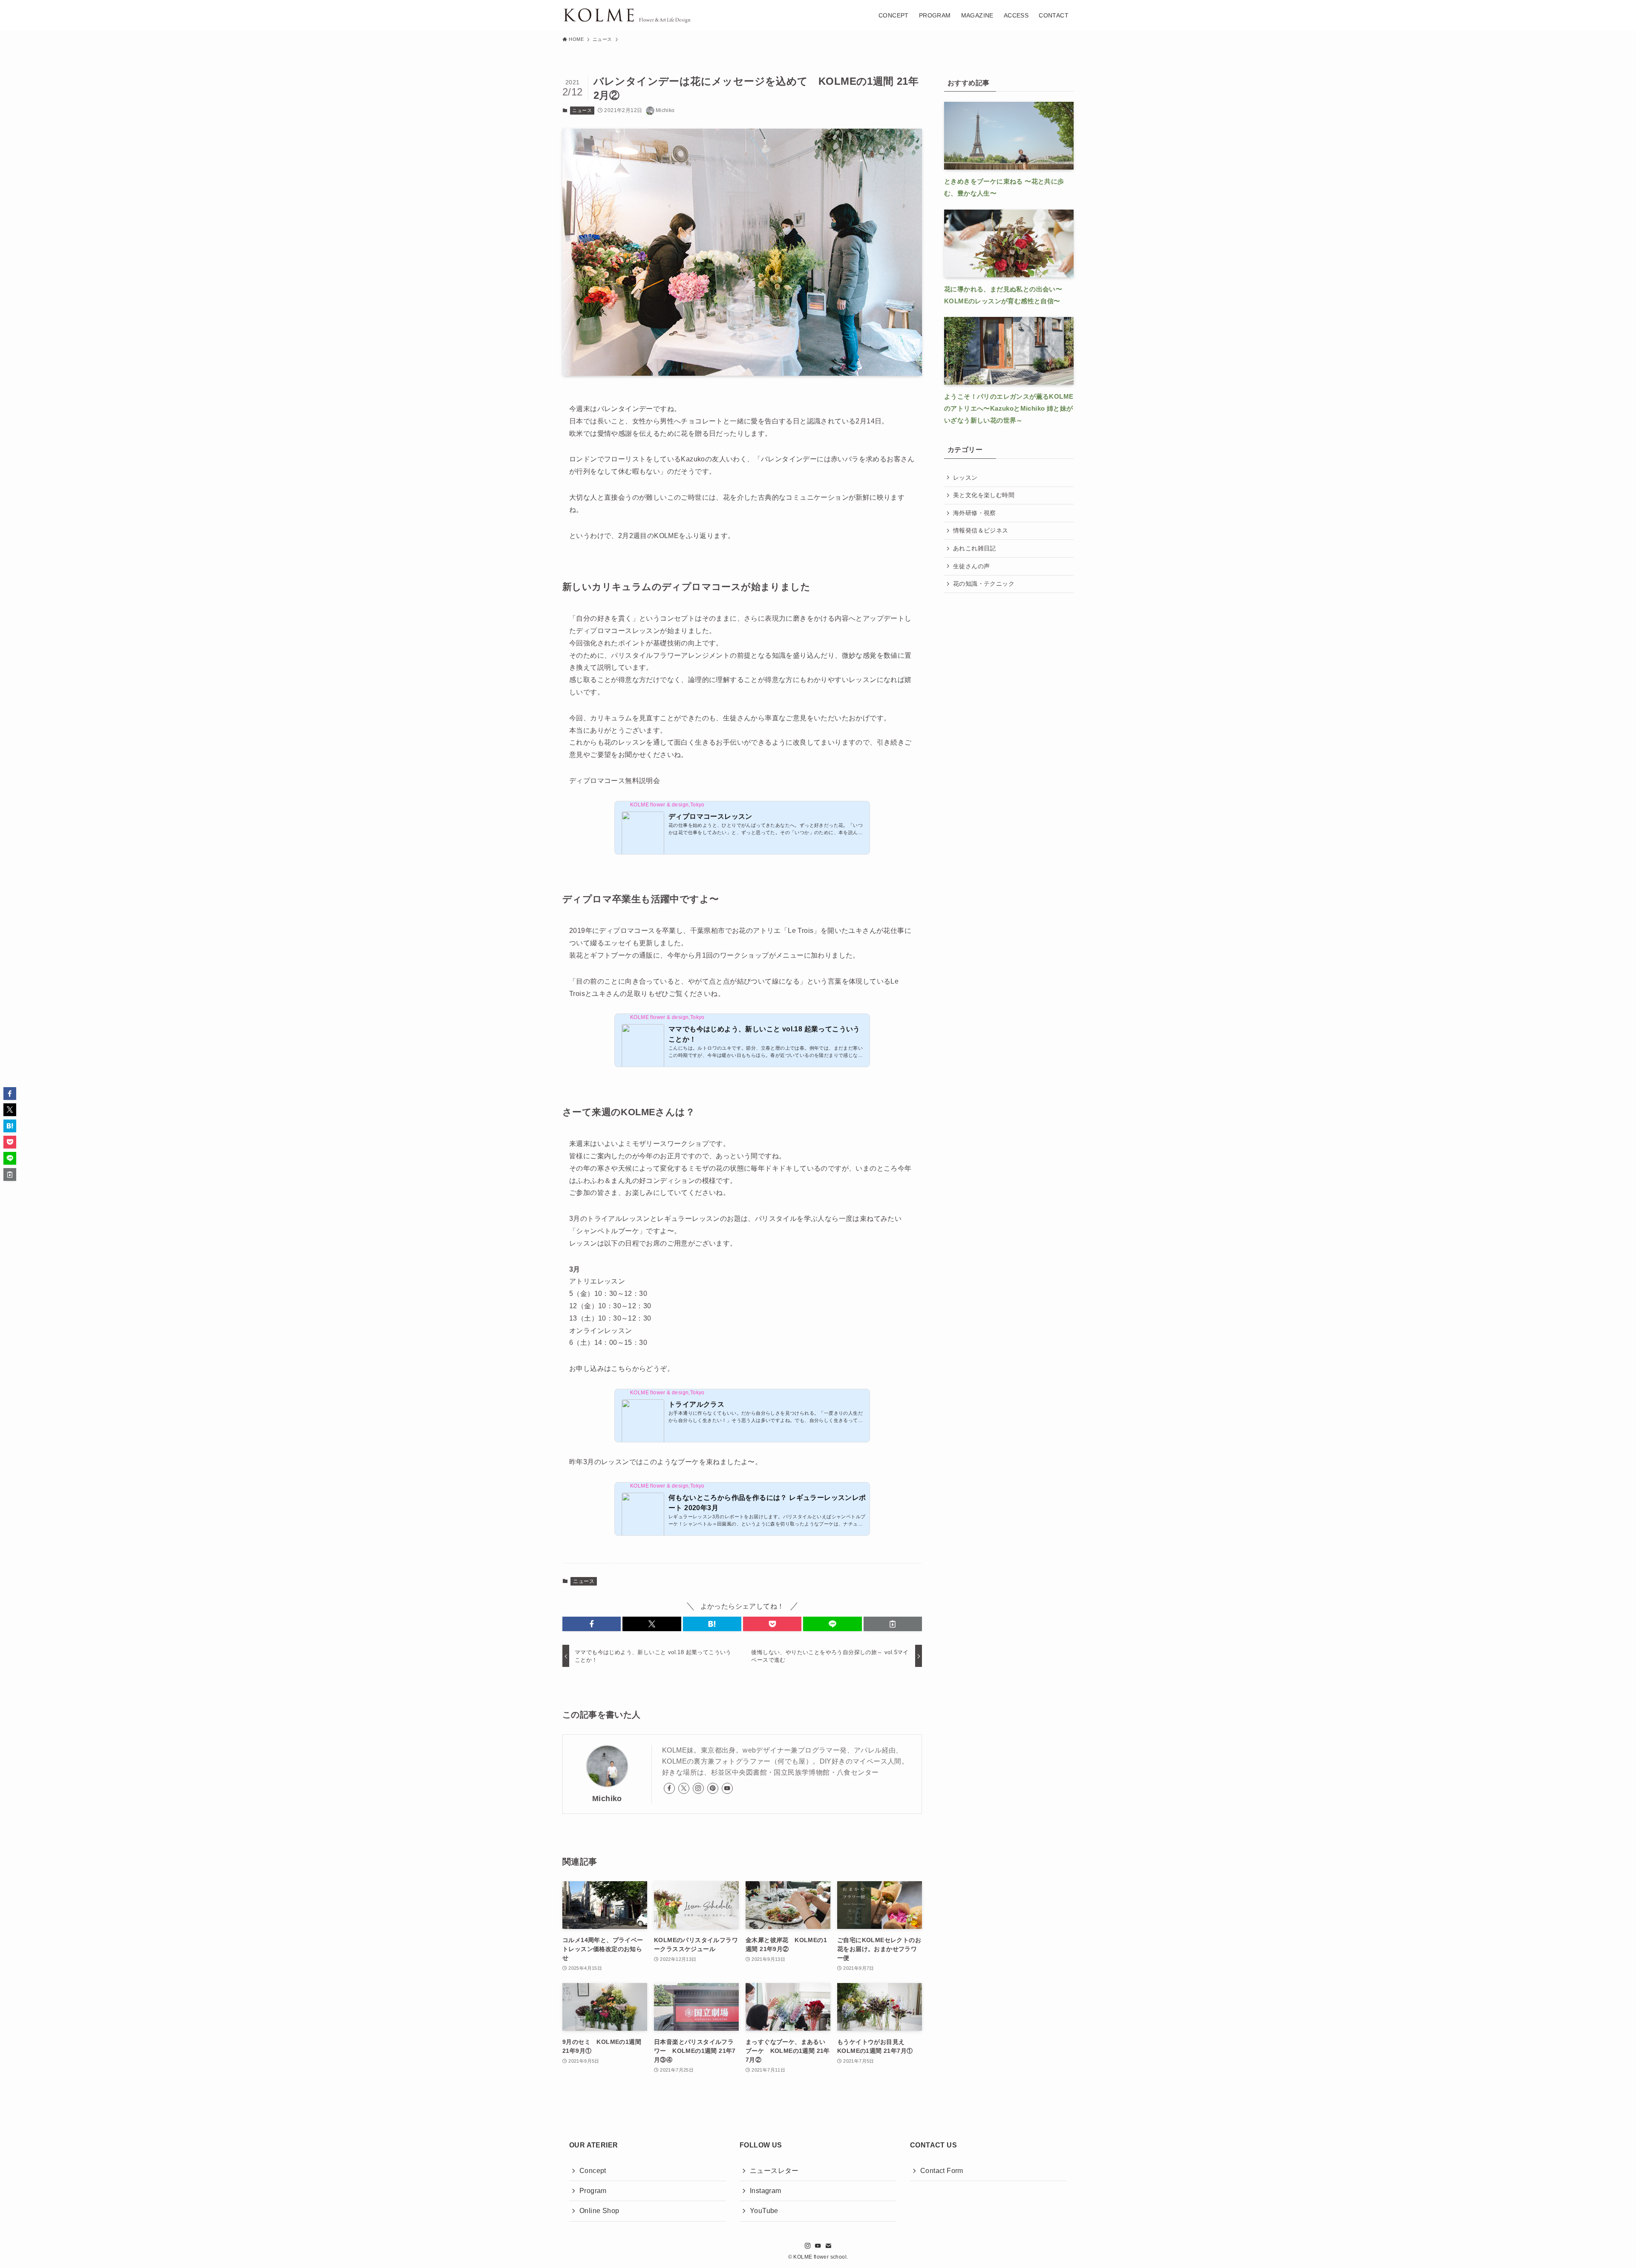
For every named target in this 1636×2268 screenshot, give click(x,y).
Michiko (607, 1799)
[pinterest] (713, 1788)
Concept (593, 2171)
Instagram (766, 2191)
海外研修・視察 (975, 513)
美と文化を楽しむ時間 (984, 495)
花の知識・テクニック (984, 584)
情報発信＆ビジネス (981, 530)
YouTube (764, 2211)
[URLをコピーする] (893, 1624)
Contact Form (942, 2171)
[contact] (828, 2246)
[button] (592, 1624)
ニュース (582, 110)
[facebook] (669, 1788)
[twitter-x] (684, 1788)
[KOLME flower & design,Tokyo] (626, 15)
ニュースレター (774, 2171)
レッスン (965, 478)
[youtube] (727, 1788)
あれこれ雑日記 (975, 548)
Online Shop (599, 2211)
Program (593, 2191)
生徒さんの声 (971, 566)
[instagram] (698, 1788)
